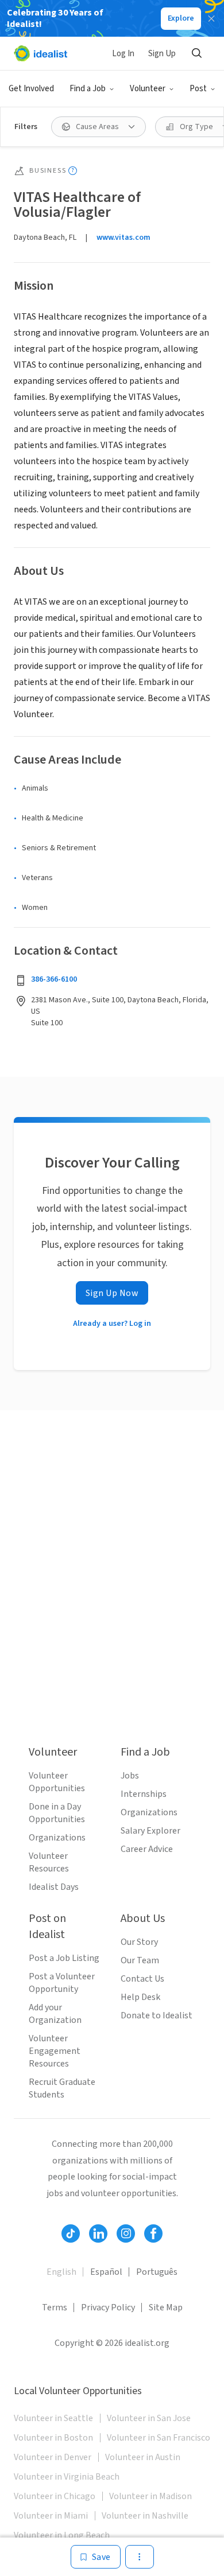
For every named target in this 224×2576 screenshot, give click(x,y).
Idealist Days (54, 1887)
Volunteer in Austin (143, 2457)
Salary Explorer (150, 1831)
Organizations (57, 1838)
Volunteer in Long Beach (62, 2535)
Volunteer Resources (49, 1862)
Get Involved (31, 89)
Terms (55, 2307)
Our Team (140, 1960)
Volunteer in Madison (150, 2496)
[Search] (196, 53)
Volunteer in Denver (53, 2457)
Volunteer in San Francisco (159, 2438)
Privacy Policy (108, 2307)
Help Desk (140, 1997)
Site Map (166, 2307)
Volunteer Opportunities (57, 1782)
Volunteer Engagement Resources (55, 2051)
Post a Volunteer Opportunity (62, 1983)
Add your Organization (55, 2014)
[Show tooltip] (73, 171)
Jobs (130, 1776)
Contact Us (142, 1979)
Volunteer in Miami (51, 2516)
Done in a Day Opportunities (57, 1813)
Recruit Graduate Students (62, 2088)
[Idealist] (40, 53)
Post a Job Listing (64, 1958)
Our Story (139, 1942)
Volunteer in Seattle (53, 2418)
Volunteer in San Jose (149, 2418)
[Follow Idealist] (71, 2233)
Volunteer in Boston (53, 2438)
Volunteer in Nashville (145, 2516)
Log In (123, 54)
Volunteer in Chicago (55, 2496)
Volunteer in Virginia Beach (67, 2477)
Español (106, 2272)
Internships (144, 1794)
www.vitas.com (123, 238)
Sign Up (162, 54)
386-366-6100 (54, 979)
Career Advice (147, 1849)
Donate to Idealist (157, 2015)
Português (157, 2272)
